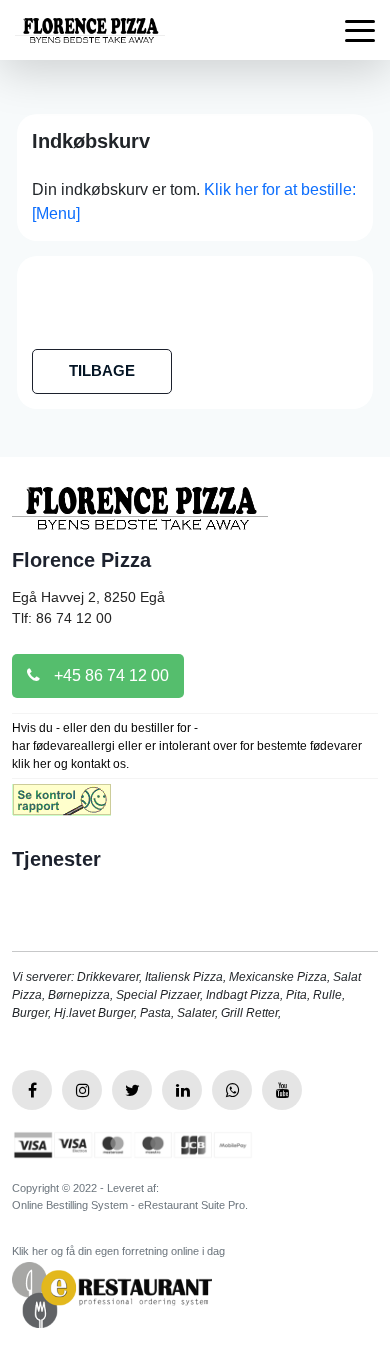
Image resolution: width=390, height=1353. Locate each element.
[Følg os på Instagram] (82, 1090)
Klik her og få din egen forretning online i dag (118, 1251)
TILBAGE (102, 370)
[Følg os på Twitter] (132, 1090)
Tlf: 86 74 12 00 (62, 618)
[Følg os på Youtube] (282, 1090)
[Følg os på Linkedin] (182, 1090)
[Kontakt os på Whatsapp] (232, 1090)
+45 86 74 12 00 (109, 675)
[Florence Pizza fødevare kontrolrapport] (61, 806)
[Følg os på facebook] (32, 1090)
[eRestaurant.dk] (112, 1293)
